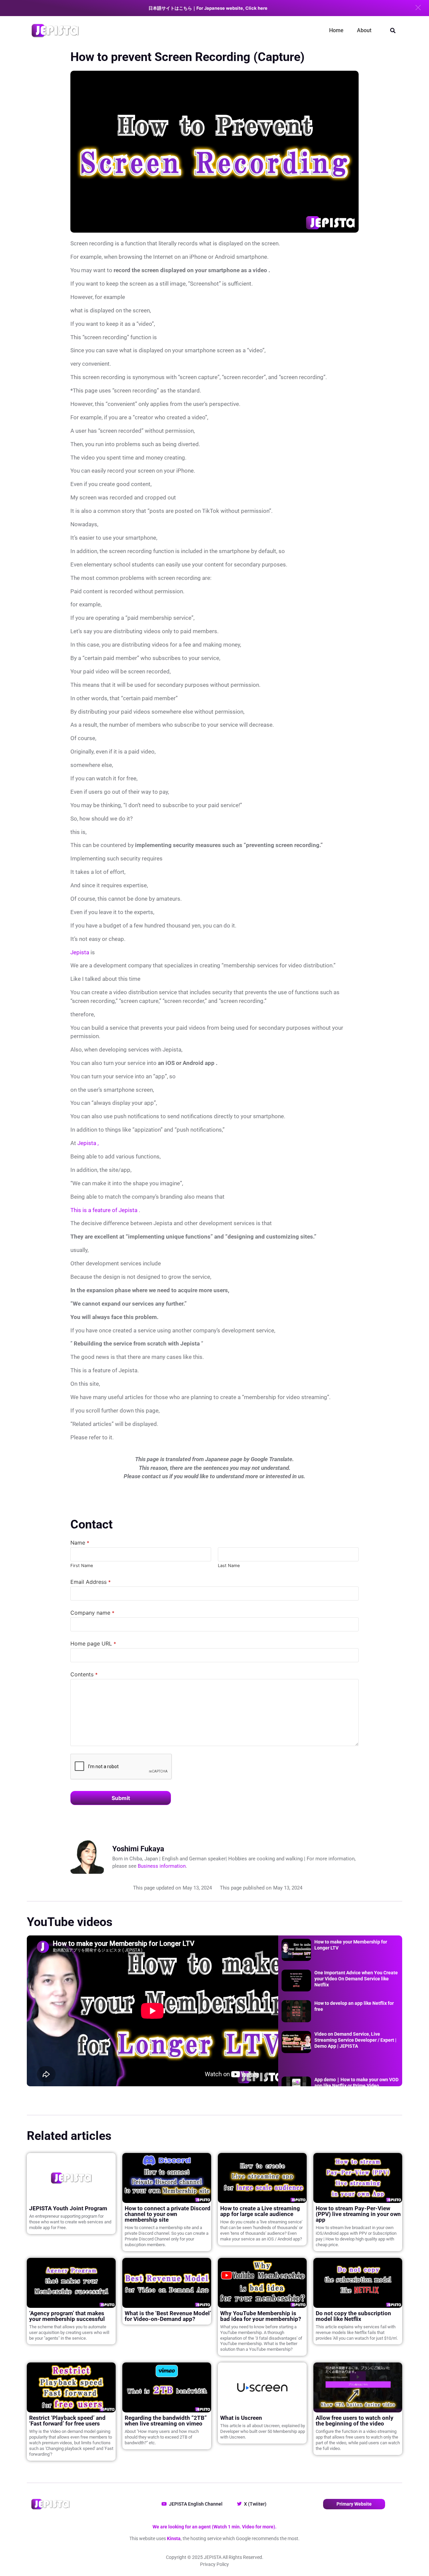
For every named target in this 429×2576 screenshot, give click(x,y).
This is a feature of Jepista (104, 1210)
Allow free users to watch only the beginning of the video (355, 2421)
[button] (418, 8)
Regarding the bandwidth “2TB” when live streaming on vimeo (166, 2421)
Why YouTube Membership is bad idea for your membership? (261, 2316)
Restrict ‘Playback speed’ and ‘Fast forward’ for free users (67, 2421)
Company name (92, 1613)
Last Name (229, 1566)
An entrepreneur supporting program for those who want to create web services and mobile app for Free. (70, 2222)
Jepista (80, 952)
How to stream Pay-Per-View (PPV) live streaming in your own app (358, 2214)
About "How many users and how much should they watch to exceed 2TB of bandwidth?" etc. (162, 2437)
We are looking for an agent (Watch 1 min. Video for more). (214, 2527)
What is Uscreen (241, 2418)
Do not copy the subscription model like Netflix (353, 2316)
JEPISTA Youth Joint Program (68, 2208)
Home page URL (93, 1643)
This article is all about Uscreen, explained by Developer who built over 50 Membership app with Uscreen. (263, 2431)
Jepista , (88, 1143)
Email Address (90, 1582)
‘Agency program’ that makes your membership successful (67, 2316)
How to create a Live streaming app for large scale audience (260, 2211)
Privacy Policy (214, 2564)
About (364, 30)
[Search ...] (393, 31)
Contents (84, 1674)
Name (80, 1543)
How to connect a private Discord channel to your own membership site (168, 2214)
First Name (82, 1566)
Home (336, 30)
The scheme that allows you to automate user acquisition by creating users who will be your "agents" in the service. (69, 2332)
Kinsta (174, 2538)
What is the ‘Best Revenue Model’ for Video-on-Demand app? (168, 2316)
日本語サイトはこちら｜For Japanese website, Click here (208, 8)
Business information (162, 1866)
